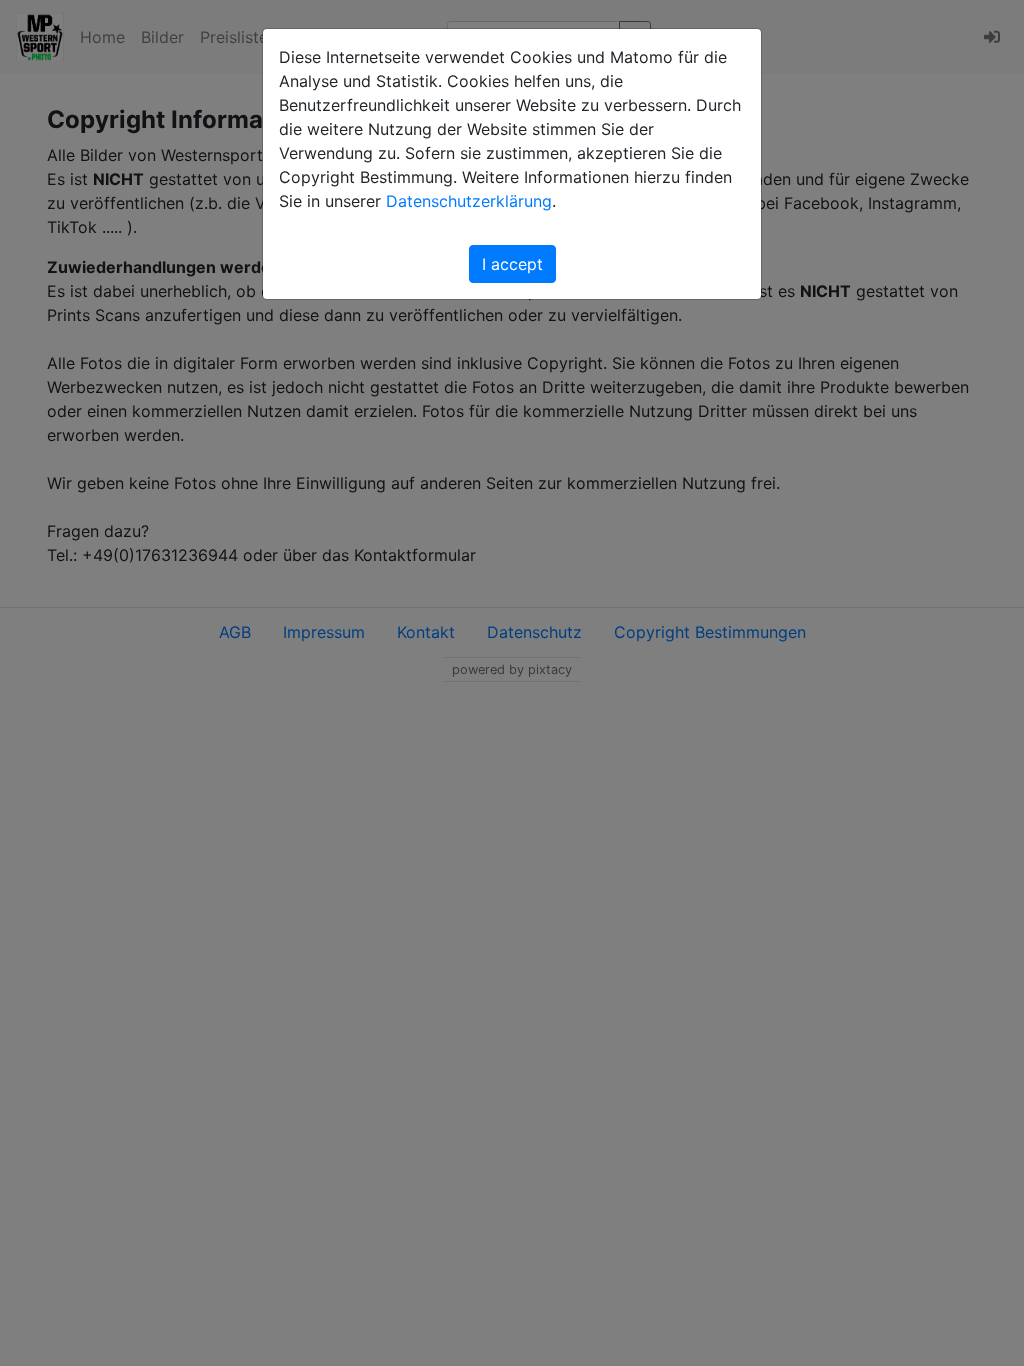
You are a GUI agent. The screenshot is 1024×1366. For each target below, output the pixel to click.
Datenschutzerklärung (469, 201)
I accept (512, 264)
